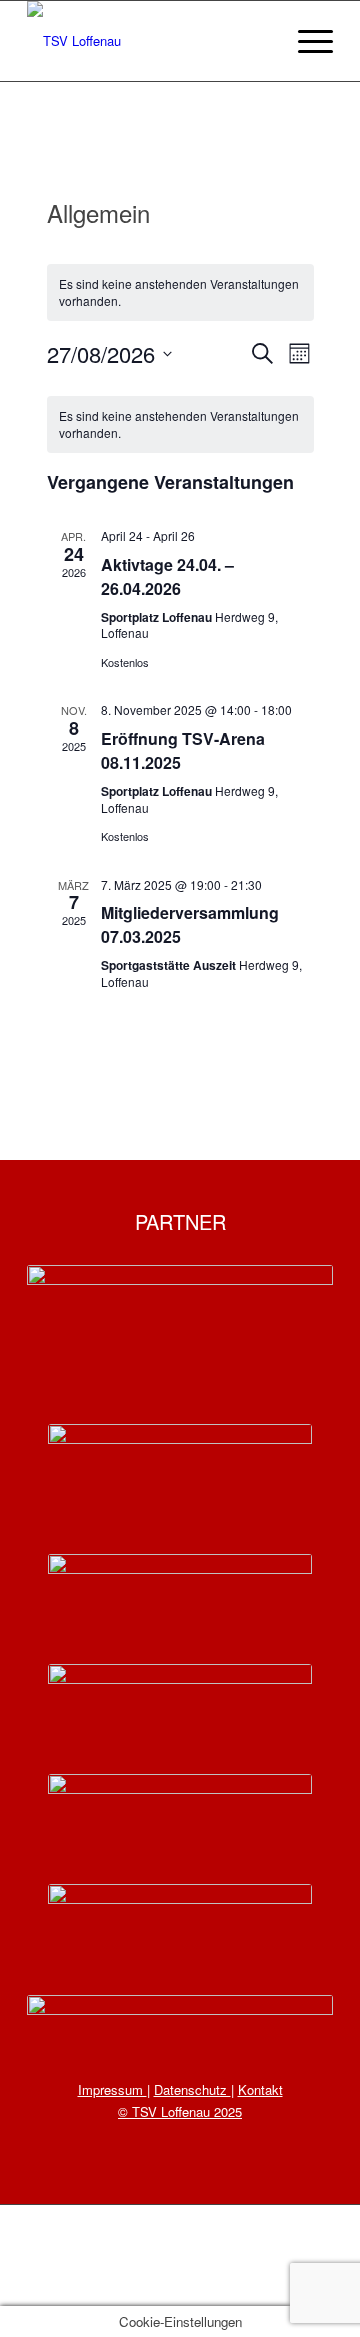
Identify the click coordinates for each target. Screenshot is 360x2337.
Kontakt (260, 2089)
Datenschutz (192, 2089)
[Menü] (305, 41)
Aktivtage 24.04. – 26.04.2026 (167, 576)
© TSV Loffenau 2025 (180, 2111)
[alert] (180, 292)
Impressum (112, 2089)
